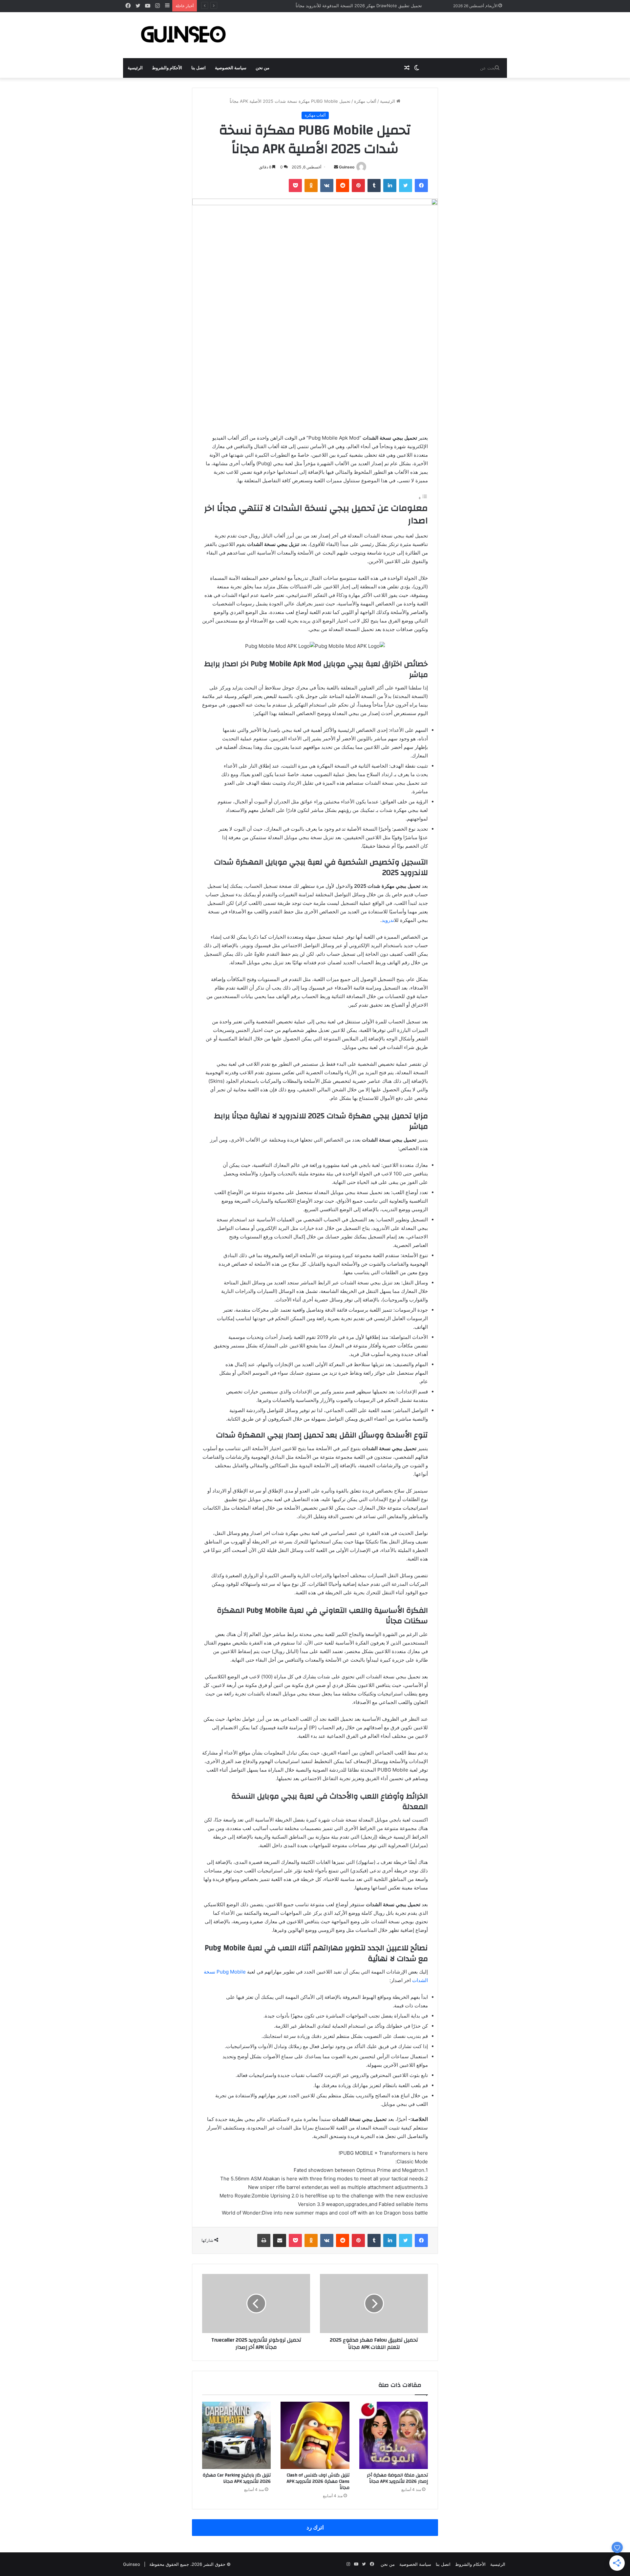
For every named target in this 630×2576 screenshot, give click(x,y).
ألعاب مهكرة (365, 101)
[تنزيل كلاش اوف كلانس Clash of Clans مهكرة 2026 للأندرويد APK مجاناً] (315, 2435)
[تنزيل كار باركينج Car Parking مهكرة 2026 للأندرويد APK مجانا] (236, 2435)
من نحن (262, 68)
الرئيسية (135, 68)
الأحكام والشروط (167, 68)
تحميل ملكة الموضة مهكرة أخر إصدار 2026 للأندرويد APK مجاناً (397, 2478)
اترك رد (315, 2527)
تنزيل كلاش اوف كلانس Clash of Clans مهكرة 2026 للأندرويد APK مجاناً (318, 2481)
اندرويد (388, 920)
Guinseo (347, 167)
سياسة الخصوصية (231, 68)
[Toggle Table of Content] (423, 498)
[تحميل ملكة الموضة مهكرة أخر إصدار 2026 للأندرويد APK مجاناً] (394, 2435)
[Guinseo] (184, 35)
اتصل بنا (199, 68)
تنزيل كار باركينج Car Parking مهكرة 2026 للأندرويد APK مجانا (237, 2478)
